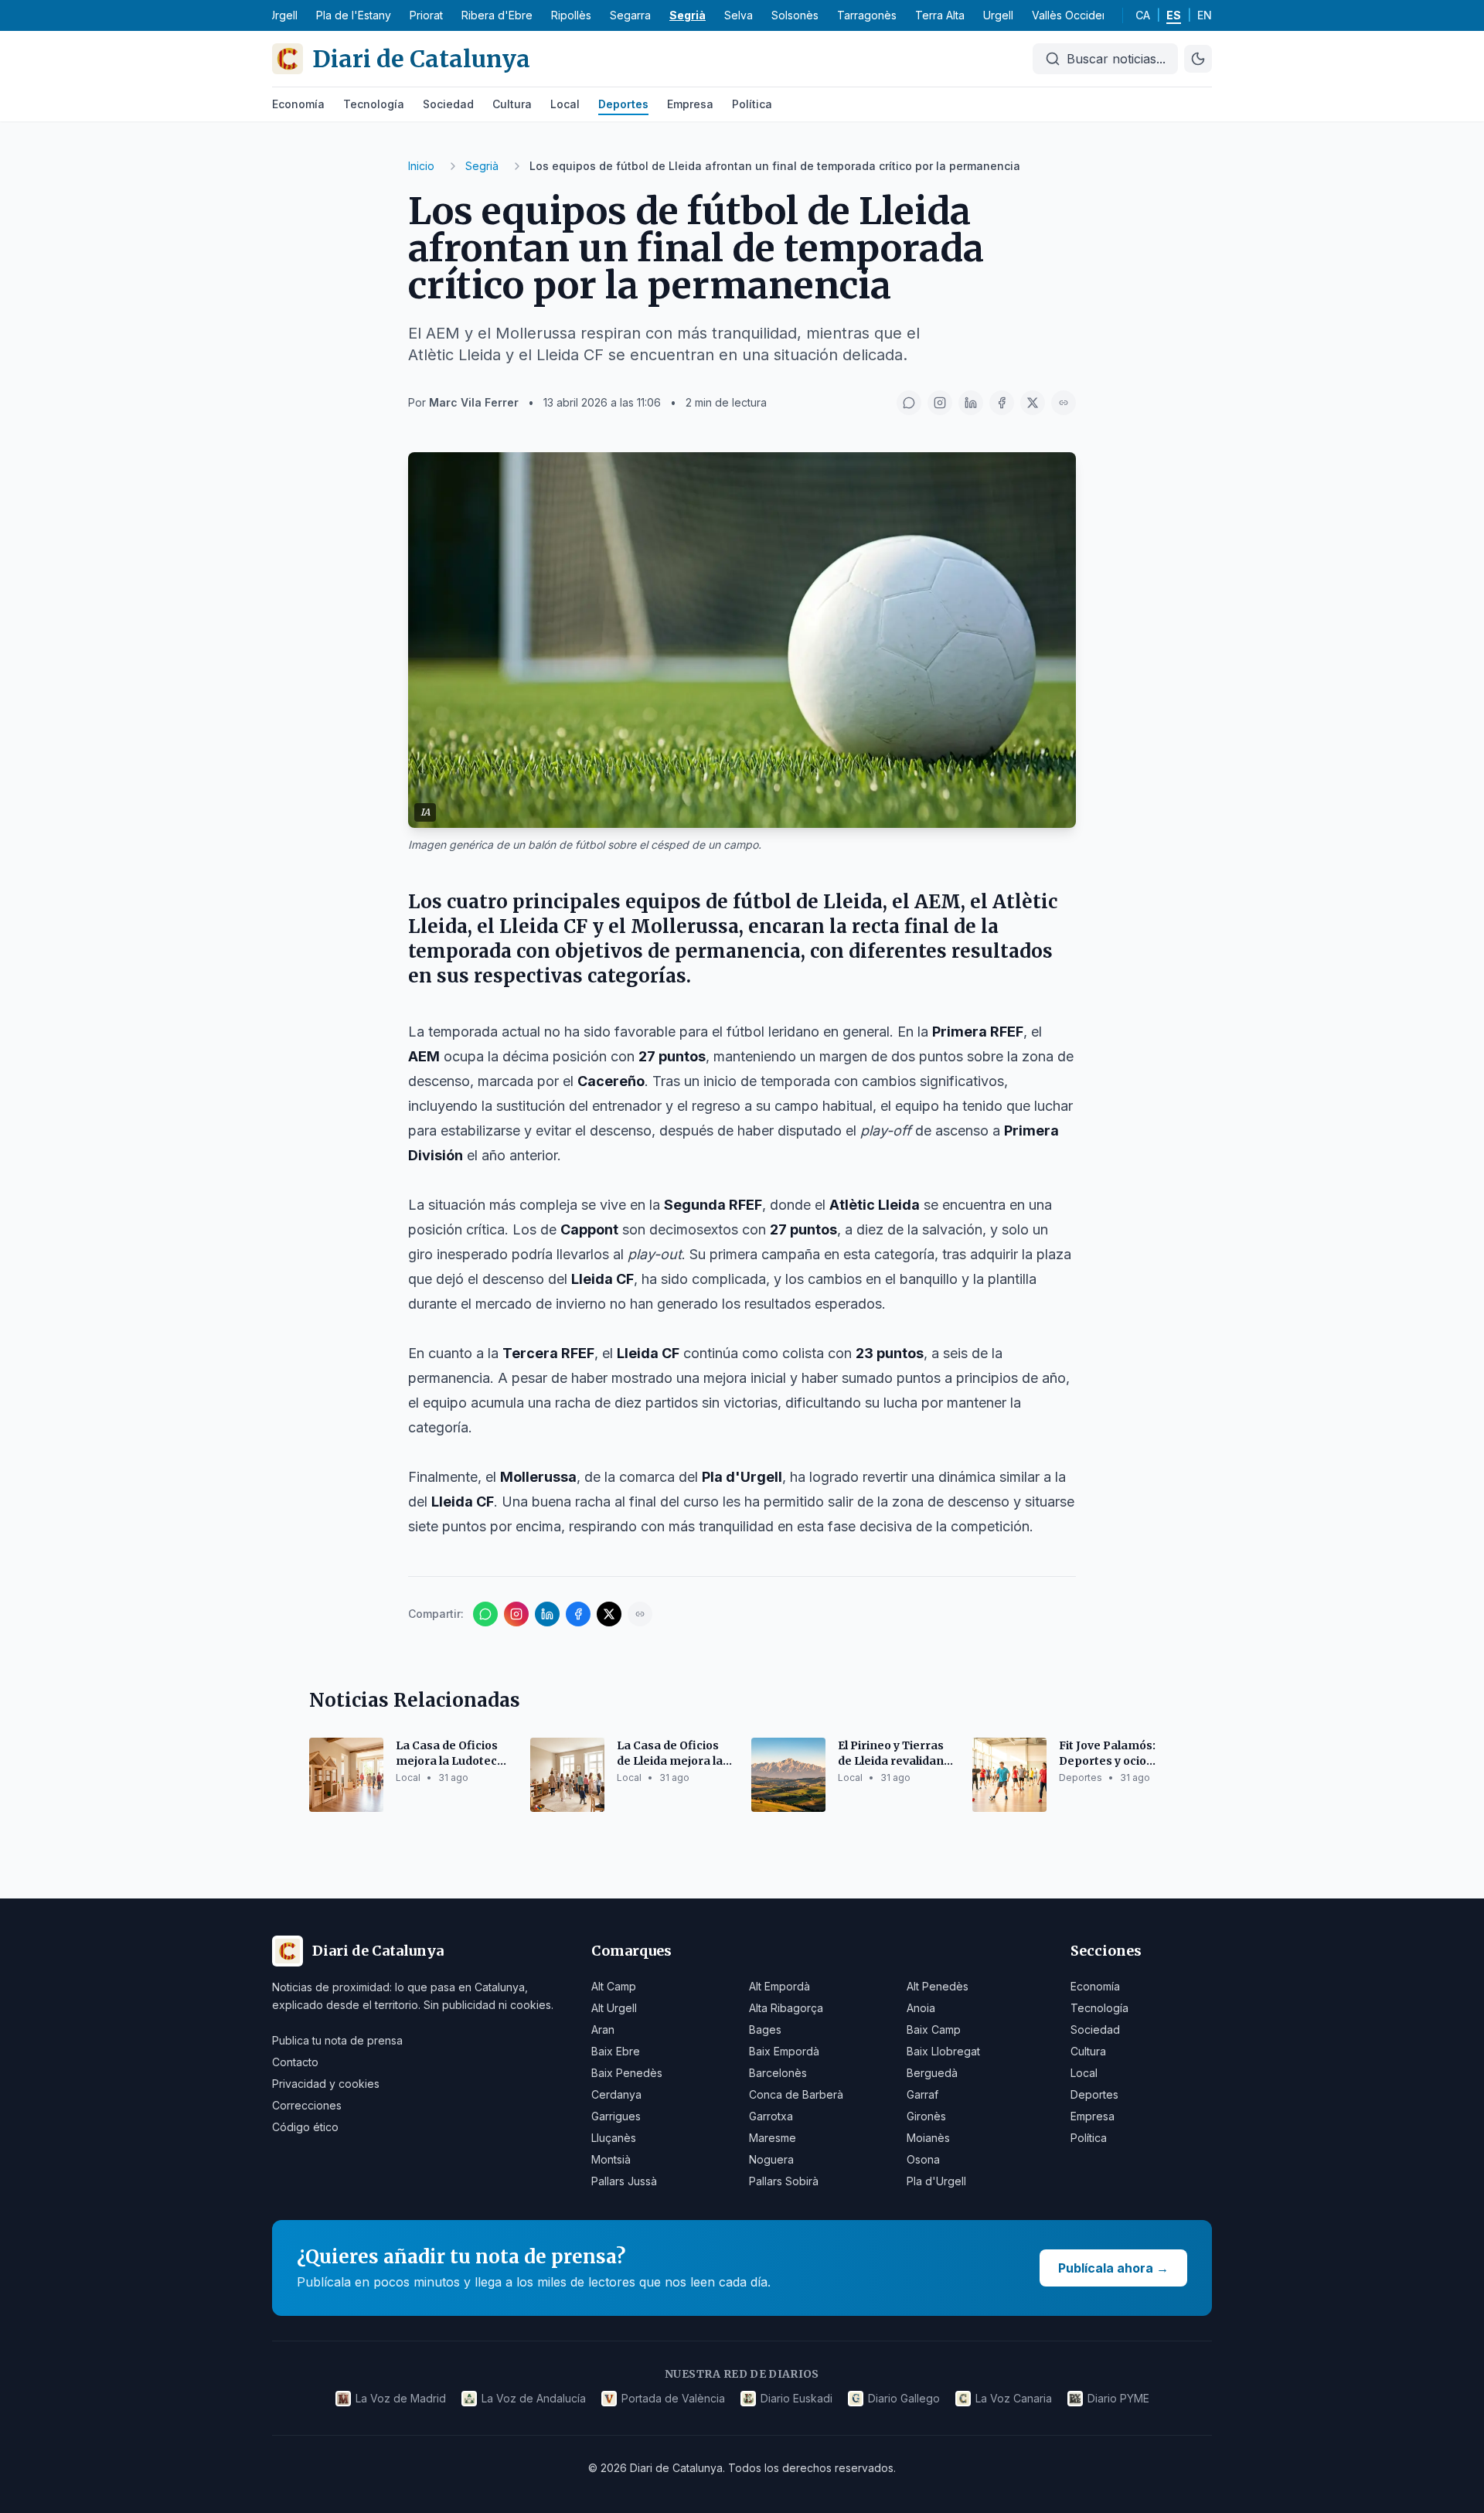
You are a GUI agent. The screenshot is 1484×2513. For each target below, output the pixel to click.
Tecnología (374, 104)
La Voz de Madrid (401, 2398)
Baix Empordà (784, 2051)
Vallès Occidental (1076, 15)
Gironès (926, 2116)
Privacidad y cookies (326, 2084)
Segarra (630, 15)
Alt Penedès (938, 1986)
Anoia (921, 2008)
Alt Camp (614, 1986)
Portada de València (673, 2398)
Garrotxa (771, 2116)
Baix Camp (934, 2029)
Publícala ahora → (1113, 2268)
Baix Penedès (627, 2073)
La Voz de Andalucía (534, 2398)
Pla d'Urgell (936, 2181)
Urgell (998, 15)
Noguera (771, 2159)
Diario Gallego (904, 2398)
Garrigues (616, 2116)
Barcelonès (778, 2073)
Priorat (426, 15)
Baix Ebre (616, 2051)
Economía (298, 104)
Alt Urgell (614, 2008)
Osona (923, 2159)
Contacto (295, 2062)
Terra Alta (940, 15)
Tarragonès (867, 15)
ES (1174, 15)
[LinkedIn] (971, 403)
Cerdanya (616, 2094)
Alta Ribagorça (786, 2008)
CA (1143, 15)
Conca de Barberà (796, 2094)
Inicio (421, 166)
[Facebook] (1002, 403)
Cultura (512, 104)
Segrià (688, 15)
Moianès (928, 2138)
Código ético (305, 2127)
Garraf (922, 2094)
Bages (765, 2029)
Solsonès (795, 15)
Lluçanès (614, 2138)
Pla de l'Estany (354, 15)
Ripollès (571, 15)
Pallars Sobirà (784, 2181)
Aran (603, 2029)
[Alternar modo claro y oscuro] (1198, 59)
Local (565, 104)
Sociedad (448, 104)
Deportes (623, 104)
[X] (1033, 403)
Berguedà (932, 2073)
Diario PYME (1118, 2398)
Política (752, 104)
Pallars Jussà (624, 2181)
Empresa (690, 104)
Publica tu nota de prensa (337, 2040)
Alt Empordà (779, 1986)
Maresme (773, 2138)
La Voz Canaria (1014, 2398)
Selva (739, 15)
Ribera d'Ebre (497, 15)
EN (1205, 15)
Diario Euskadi (796, 2398)
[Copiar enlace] (1064, 403)
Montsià (611, 2159)
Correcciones (307, 2105)
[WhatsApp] (909, 403)
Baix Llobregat (943, 2051)
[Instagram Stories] (940, 403)
